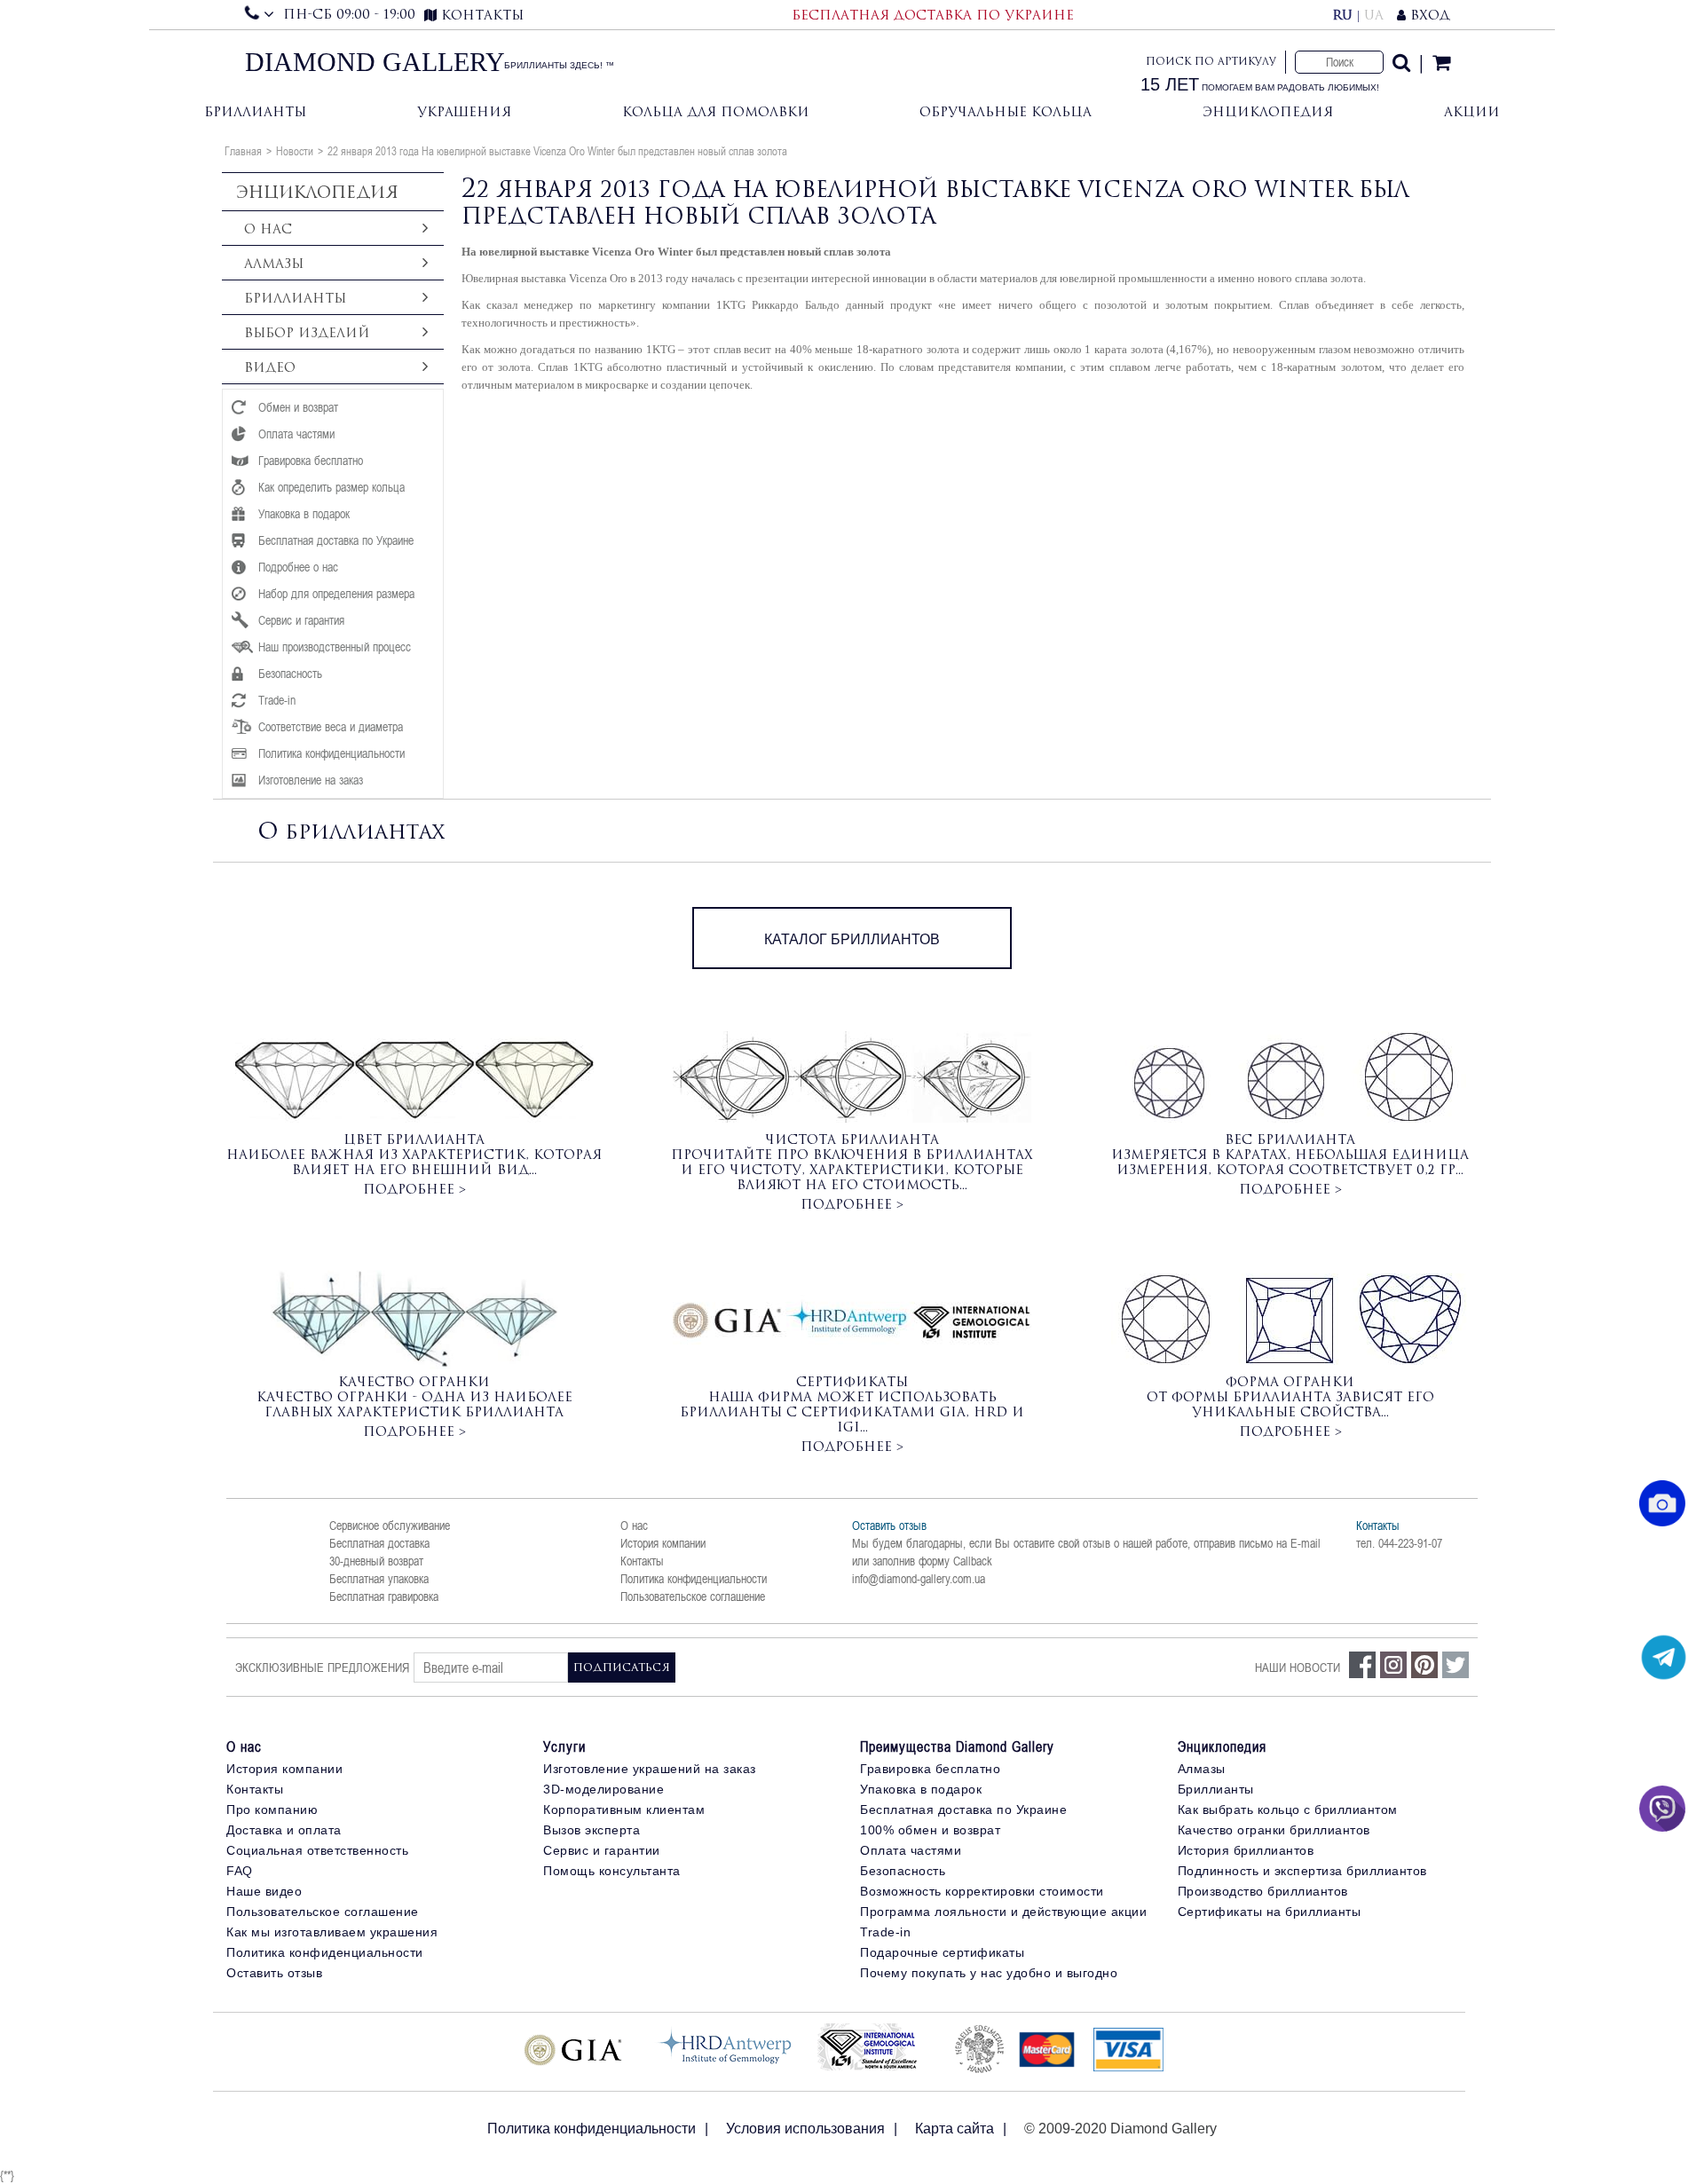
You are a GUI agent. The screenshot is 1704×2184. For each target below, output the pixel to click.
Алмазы (1202, 1769)
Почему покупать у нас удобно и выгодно (989, 1973)
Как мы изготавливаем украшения (332, 1932)
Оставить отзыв (889, 1526)
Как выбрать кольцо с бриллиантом (1288, 1809)
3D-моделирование (603, 1789)
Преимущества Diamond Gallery (957, 1746)
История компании (663, 1543)
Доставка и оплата (284, 1830)
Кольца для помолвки (716, 111)
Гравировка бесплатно (930, 1769)
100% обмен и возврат (930, 1830)
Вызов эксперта (592, 1830)
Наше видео (264, 1891)
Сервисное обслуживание (390, 1526)
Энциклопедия (1268, 111)
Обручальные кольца (1006, 111)
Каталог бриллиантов (852, 939)
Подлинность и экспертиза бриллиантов (1302, 1871)
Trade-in (885, 1932)
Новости (295, 151)
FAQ (240, 1871)
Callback (973, 1561)
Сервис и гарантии (602, 1850)
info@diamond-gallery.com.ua (919, 1579)
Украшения (464, 111)
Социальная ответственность (317, 1850)
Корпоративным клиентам (624, 1809)
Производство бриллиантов (1263, 1891)
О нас (634, 1526)
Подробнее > (414, 1189)
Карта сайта (955, 2129)
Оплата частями (911, 1850)
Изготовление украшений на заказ (650, 1769)
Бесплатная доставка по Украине (963, 1809)
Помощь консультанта (612, 1871)
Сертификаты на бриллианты (1270, 1912)
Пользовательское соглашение (693, 1597)
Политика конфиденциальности (694, 1579)
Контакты (642, 1561)
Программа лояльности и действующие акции (1003, 1912)
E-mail (1306, 1543)
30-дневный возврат (376, 1561)
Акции (1472, 111)
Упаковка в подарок (921, 1789)
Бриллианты (255, 111)
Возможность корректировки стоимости (982, 1891)
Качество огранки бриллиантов (1274, 1830)
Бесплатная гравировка (384, 1597)
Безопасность (903, 1871)
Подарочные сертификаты (942, 1952)
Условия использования (805, 2129)
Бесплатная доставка (379, 1543)
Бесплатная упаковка (379, 1579)
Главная (243, 151)
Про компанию (272, 1809)
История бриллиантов (1246, 1850)
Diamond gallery (375, 62)
